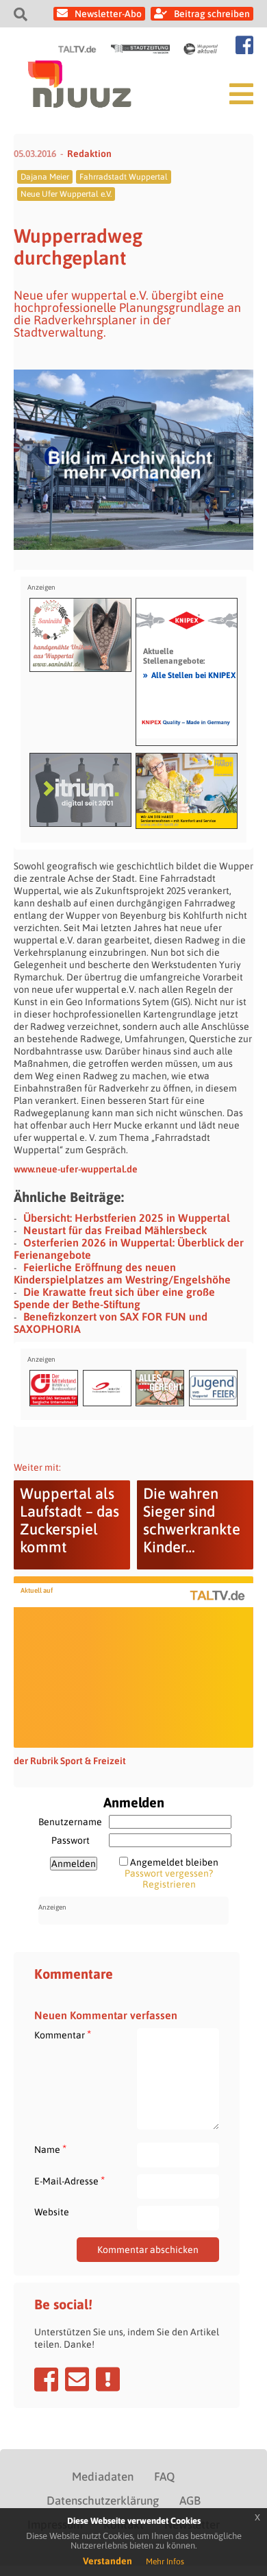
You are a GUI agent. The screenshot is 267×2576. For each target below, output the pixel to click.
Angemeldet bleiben (174, 1862)
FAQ (164, 2477)
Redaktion (89, 154)
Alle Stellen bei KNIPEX (189, 675)
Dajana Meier (45, 177)
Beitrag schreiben (212, 14)
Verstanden (107, 2561)
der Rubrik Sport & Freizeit (70, 1761)
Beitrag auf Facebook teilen (46, 2379)
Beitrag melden (108, 2379)
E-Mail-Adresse (69, 2181)
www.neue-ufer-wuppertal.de (76, 1169)
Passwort (71, 1840)
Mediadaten (103, 2477)
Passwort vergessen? (169, 1873)
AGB (190, 2501)
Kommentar (63, 2035)
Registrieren (169, 1884)
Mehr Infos (165, 2562)
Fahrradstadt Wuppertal (124, 177)
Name (50, 2149)
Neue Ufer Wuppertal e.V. (66, 194)
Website (52, 2212)
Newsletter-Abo (108, 14)
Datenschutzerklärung (103, 2501)
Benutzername (70, 1822)
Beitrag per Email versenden (77, 2379)
